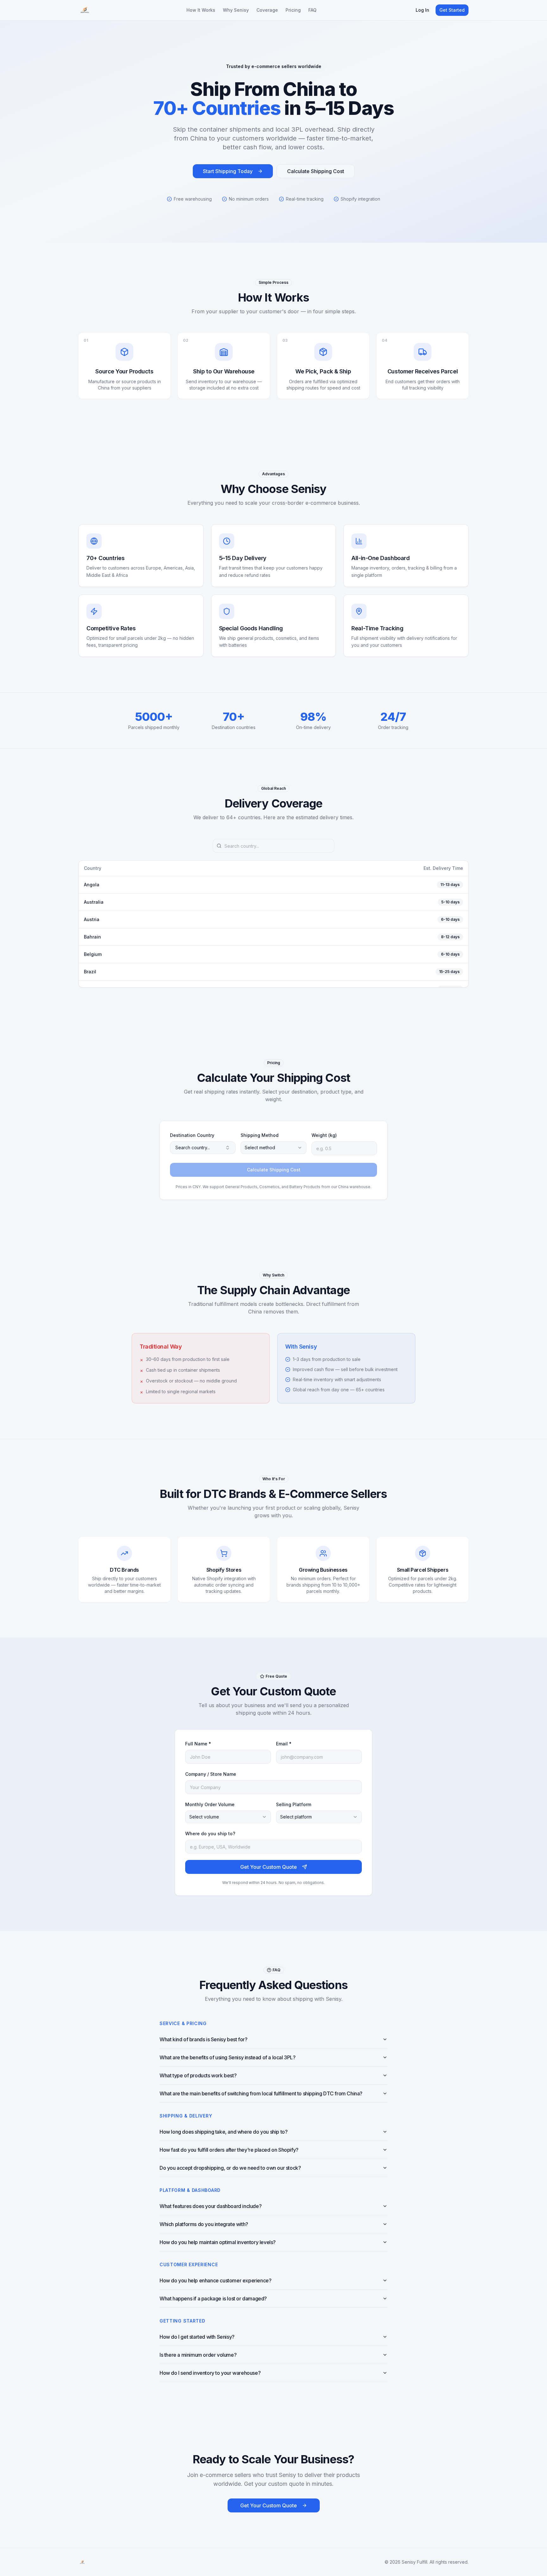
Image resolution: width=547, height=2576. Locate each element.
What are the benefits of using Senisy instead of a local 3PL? (228, 2057)
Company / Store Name (211, 1774)
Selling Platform (294, 1804)
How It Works (201, 10)
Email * (284, 1744)
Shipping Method (260, 1135)
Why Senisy (236, 10)
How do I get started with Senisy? (197, 2337)
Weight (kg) (324, 1135)
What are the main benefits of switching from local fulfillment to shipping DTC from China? (261, 2093)
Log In (422, 10)
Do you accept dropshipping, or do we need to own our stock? (230, 2168)
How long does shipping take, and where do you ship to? (223, 2132)
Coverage (267, 10)
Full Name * (198, 1744)
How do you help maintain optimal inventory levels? (218, 2242)
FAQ (312, 10)
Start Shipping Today (228, 171)
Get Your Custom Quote (269, 1867)
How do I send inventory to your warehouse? (210, 2373)
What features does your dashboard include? (211, 2206)
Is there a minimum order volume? (198, 2355)
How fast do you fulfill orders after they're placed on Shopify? (229, 2150)
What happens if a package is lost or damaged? (213, 2298)
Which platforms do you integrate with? (204, 2224)
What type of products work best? (198, 2075)
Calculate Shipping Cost (316, 171)
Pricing (293, 10)
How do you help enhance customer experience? (215, 2280)
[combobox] (273, 1148)
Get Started (452, 10)
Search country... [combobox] (193, 1148)
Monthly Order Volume (210, 1804)
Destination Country (192, 1135)
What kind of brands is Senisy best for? (203, 2039)
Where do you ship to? (210, 1834)
